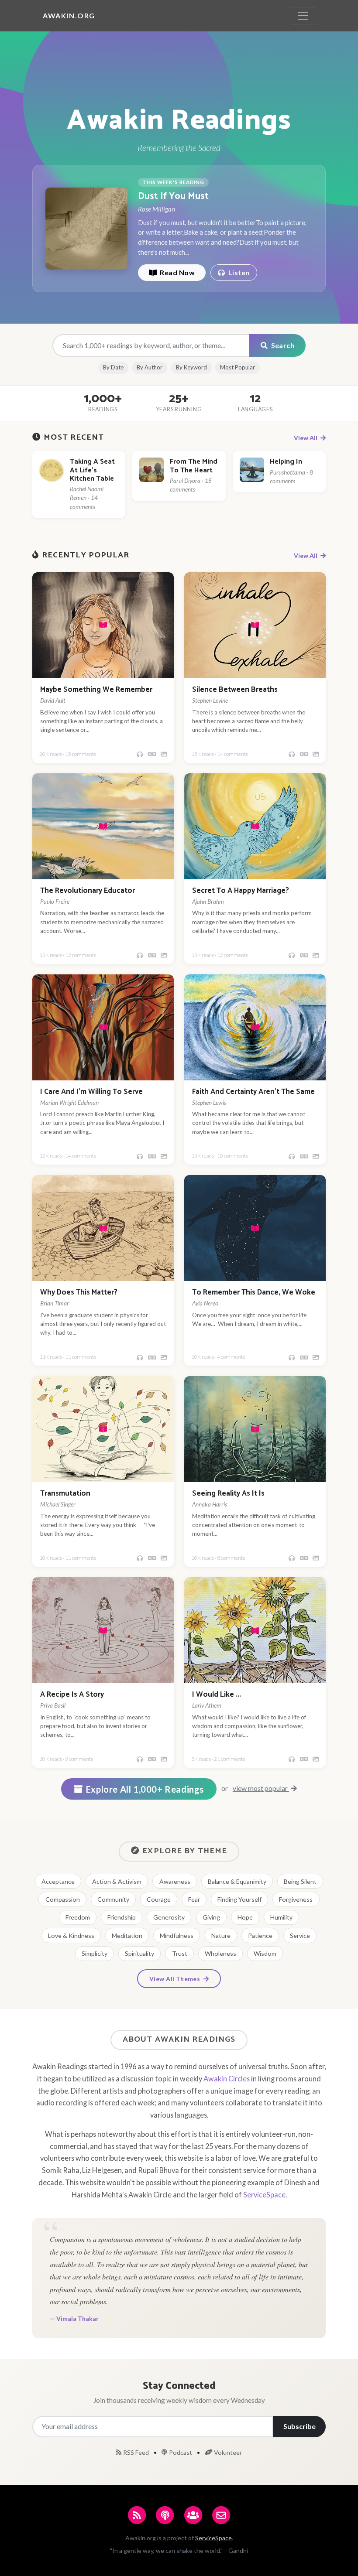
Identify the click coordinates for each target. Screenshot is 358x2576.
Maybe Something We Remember (96, 690)
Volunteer (228, 2452)
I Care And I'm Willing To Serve (91, 1092)
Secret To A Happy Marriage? (241, 891)
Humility (281, 1917)
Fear (194, 1899)
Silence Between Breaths (235, 690)
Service (300, 1935)
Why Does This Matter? (79, 1293)
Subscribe (299, 2426)
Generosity (169, 1917)
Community (113, 1899)
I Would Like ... (217, 1695)
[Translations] (152, 754)
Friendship (122, 1917)
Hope (245, 1917)
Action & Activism (117, 1881)
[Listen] (140, 754)
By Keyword (191, 367)
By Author (150, 367)
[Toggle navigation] (303, 16)
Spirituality (139, 1953)
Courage (159, 1899)
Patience (260, 1935)
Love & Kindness (71, 1935)
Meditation (127, 1935)
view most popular (261, 1788)
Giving (211, 1917)
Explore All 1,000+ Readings (145, 1789)
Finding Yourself (239, 1899)
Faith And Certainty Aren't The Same (253, 1092)
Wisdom (265, 1953)
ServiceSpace (264, 2195)
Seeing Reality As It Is (228, 1494)
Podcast (181, 2452)
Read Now (177, 272)
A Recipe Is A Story (72, 1695)
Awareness (175, 1881)
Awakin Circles (227, 2079)
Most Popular (238, 367)
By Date (113, 367)
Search (282, 345)
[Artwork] (164, 754)
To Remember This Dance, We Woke (254, 1293)
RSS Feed (137, 2452)
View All (306, 438)
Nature (221, 1935)
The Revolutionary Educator (88, 891)
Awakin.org (69, 15)
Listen (238, 272)
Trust (180, 1953)
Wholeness (220, 1953)
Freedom (78, 1917)
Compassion (63, 1899)
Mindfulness (177, 1935)
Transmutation (65, 1494)
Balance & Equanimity (237, 1881)
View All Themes (176, 1979)
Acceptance (58, 1881)
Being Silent (300, 1881)
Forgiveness (296, 1899)
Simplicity (95, 1953)
